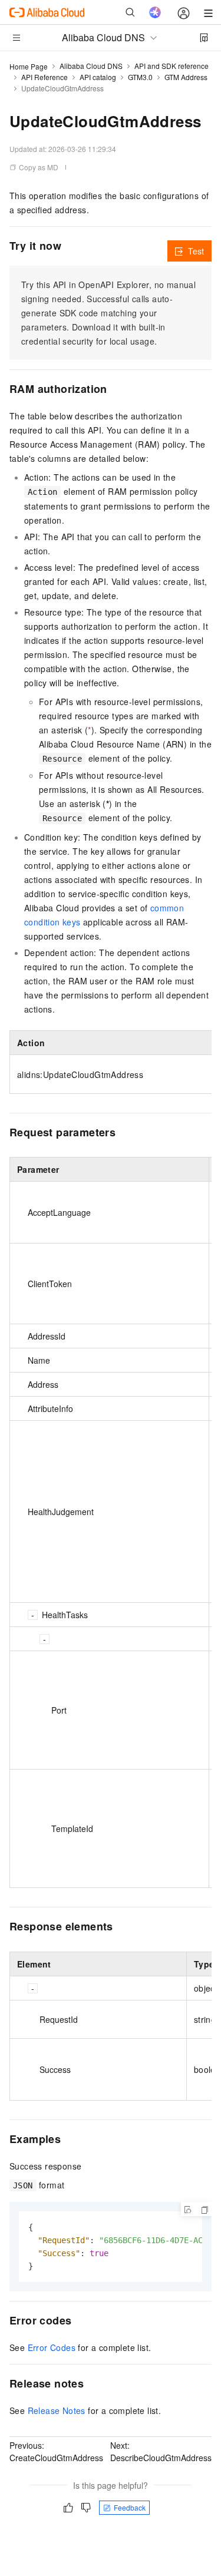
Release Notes (57, 2410)
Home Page (29, 66)
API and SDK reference (171, 66)
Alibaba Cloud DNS (91, 66)
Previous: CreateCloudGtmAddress (56, 2451)
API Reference (44, 77)
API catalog (98, 77)
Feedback (130, 2507)
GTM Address (186, 77)
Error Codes (52, 2347)
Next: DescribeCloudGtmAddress (161, 2451)
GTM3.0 (140, 77)
